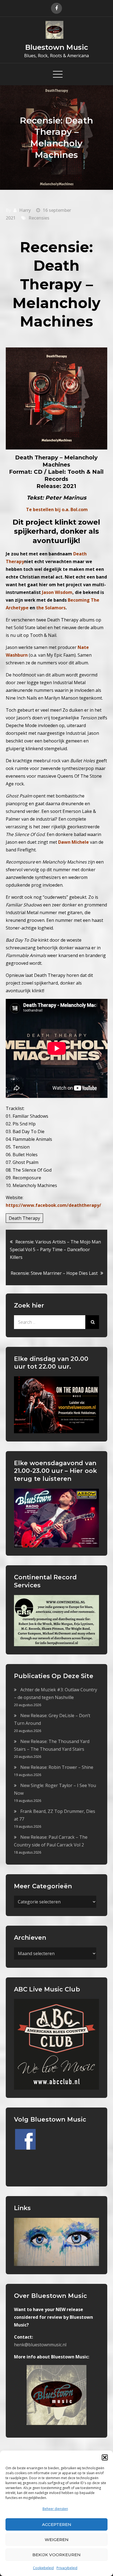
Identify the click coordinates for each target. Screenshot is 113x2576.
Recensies (39, 218)
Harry (25, 210)
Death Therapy (24, 1218)
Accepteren (57, 2524)
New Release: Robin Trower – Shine (57, 1767)
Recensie (55, 247)
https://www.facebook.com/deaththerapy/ (53, 1205)
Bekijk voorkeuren (56, 2555)
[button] (105, 2457)
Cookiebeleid (43, 2568)
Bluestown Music (57, 47)
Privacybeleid (67, 2568)
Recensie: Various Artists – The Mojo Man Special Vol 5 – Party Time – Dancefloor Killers (55, 1249)
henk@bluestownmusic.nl (40, 2345)
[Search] (92, 1322)
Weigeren (57, 2540)
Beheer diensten (55, 2509)
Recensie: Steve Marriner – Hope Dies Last (54, 1273)
